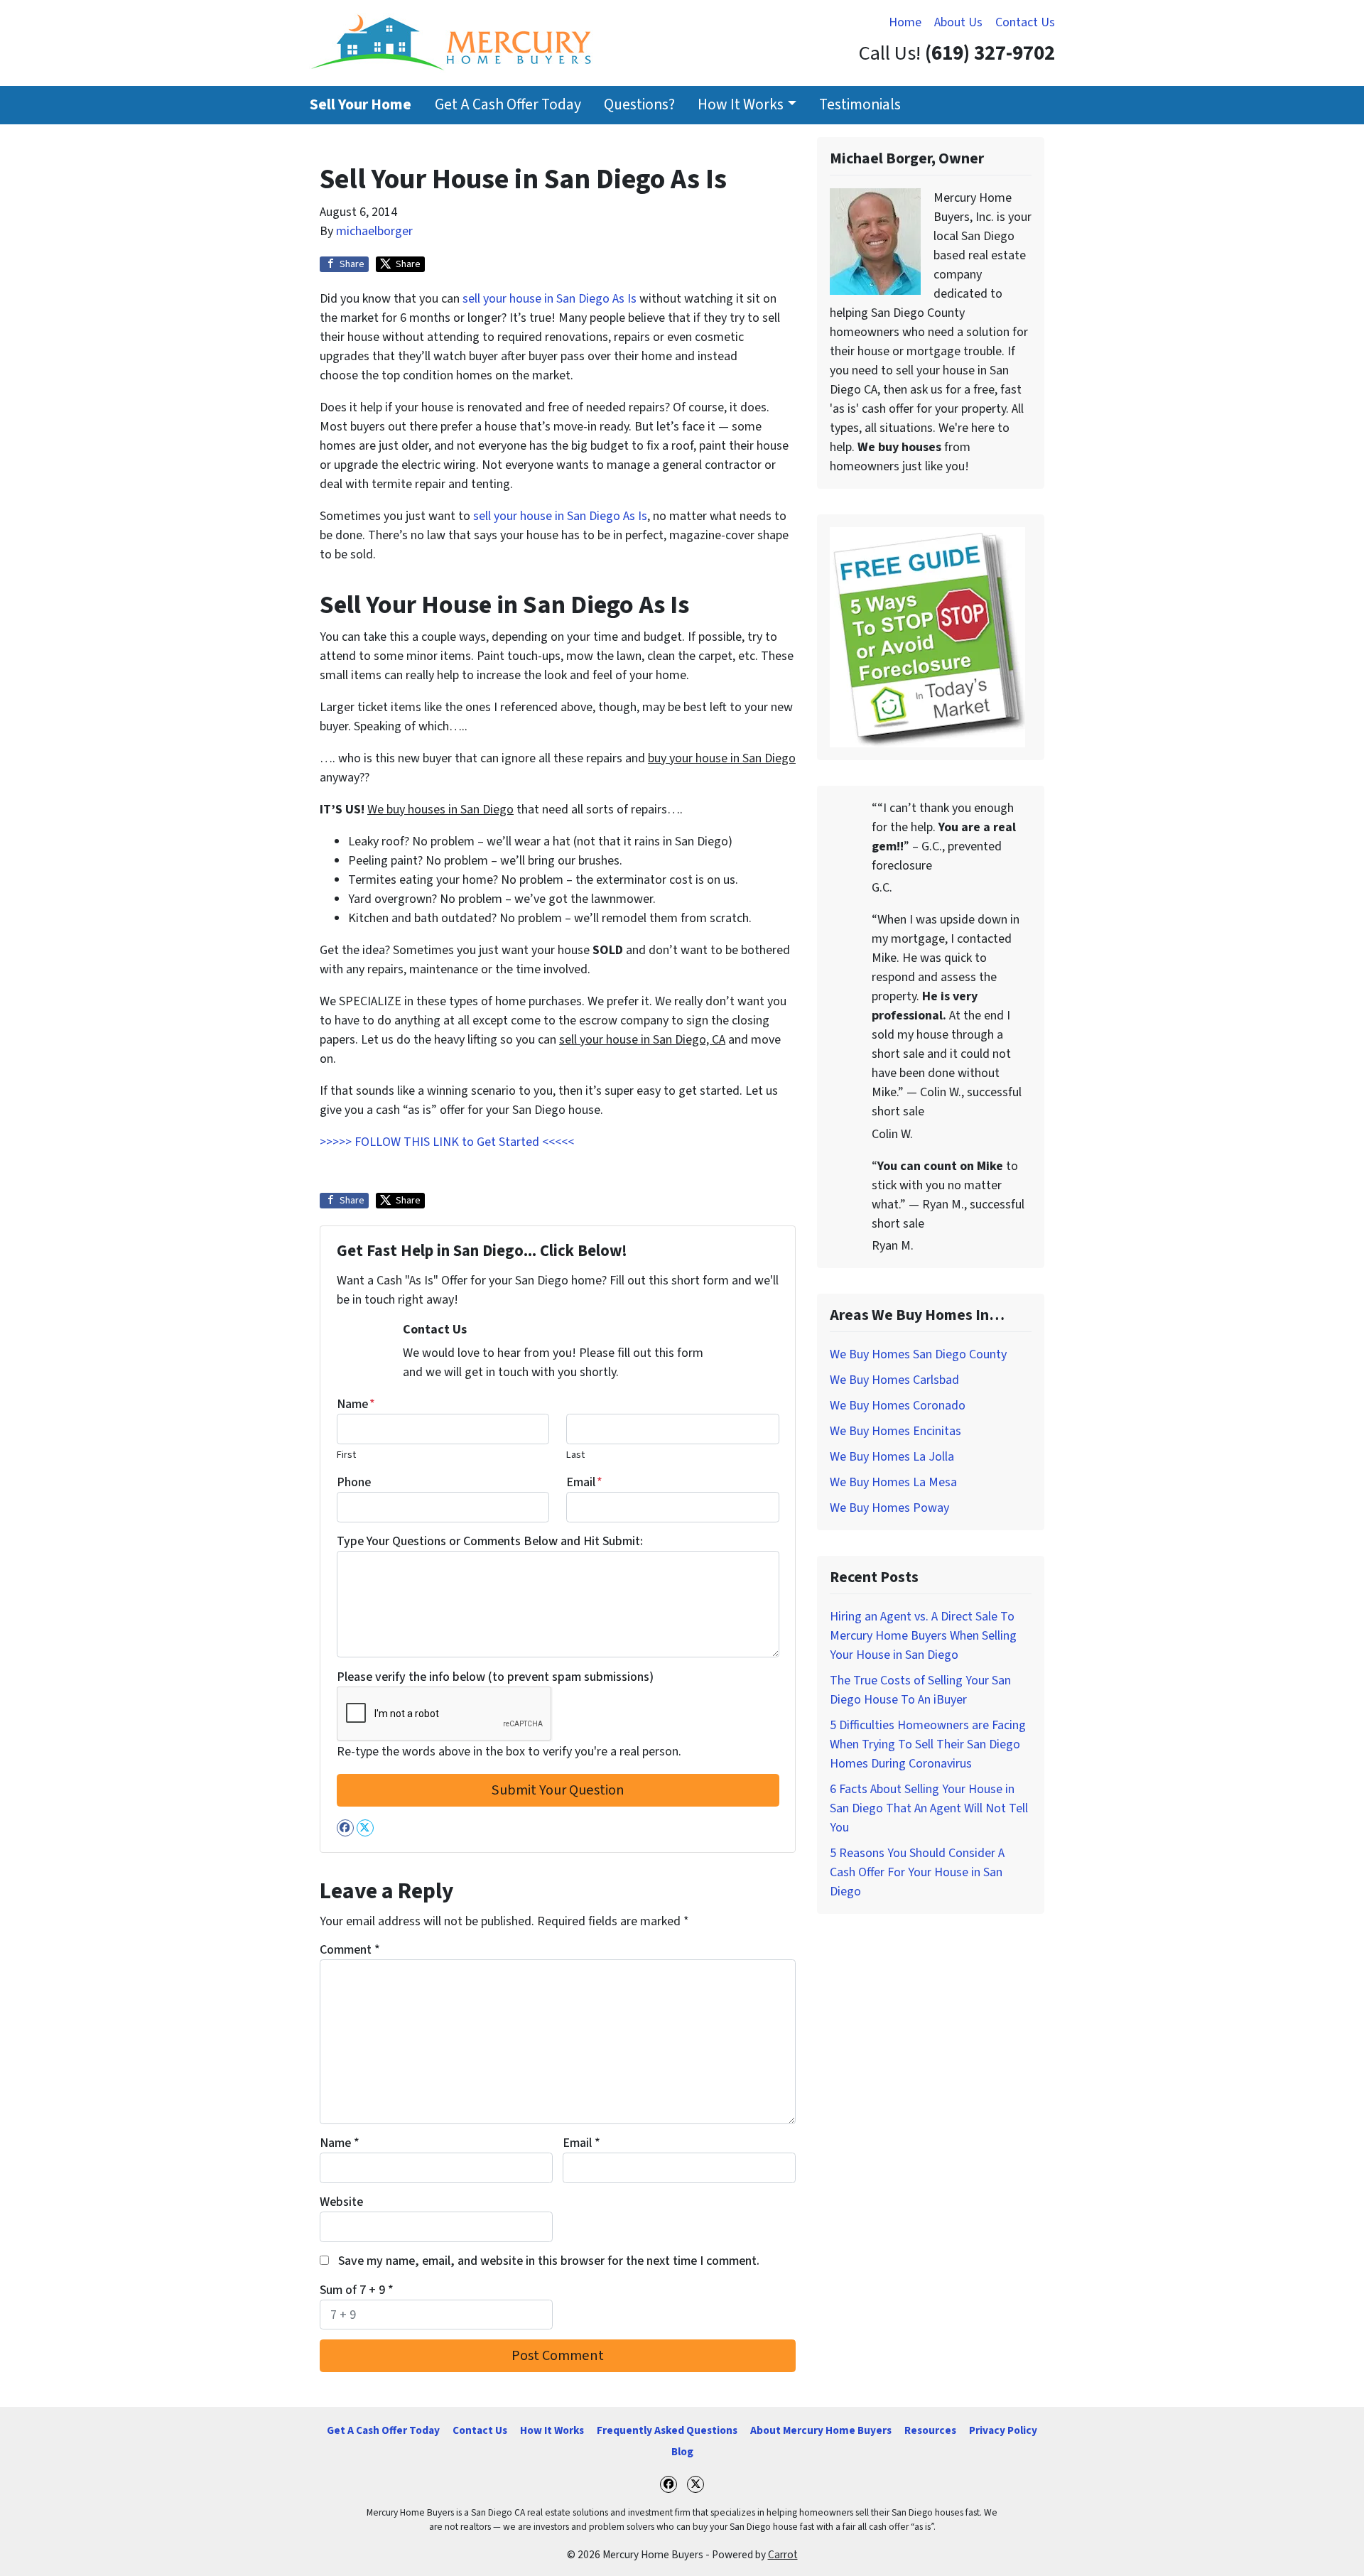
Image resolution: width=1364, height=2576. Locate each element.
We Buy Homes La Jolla (892, 1457)
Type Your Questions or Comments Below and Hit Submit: (490, 1541)
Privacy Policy (1003, 2430)
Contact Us (1025, 22)
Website (341, 2202)
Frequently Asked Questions (667, 2430)
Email (584, 1482)
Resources (930, 2430)
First (346, 1455)
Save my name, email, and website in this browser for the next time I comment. (549, 2261)
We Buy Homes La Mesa (893, 1482)
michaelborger (374, 231)
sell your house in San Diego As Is (550, 299)
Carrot (783, 2555)
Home (905, 22)
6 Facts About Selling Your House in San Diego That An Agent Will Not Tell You (929, 1808)
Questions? (639, 105)
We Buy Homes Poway (889, 1508)
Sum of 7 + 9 (357, 2290)
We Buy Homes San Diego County (918, 1354)
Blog (682, 2452)
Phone (354, 1482)
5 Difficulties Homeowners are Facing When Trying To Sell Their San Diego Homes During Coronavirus (928, 1744)
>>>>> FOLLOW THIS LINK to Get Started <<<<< (447, 1142)
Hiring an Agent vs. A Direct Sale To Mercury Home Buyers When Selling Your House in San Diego (923, 1636)
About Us (958, 22)
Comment (350, 1950)
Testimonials (860, 105)
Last (575, 1455)
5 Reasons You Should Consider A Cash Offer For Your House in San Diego (917, 1872)
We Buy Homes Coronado (898, 1406)
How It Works (741, 105)
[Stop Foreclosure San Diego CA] (927, 636)
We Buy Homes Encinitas (895, 1431)
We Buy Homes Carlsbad (894, 1380)
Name (356, 1404)
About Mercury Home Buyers (821, 2430)
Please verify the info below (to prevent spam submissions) (495, 1677)
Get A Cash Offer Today (508, 105)
